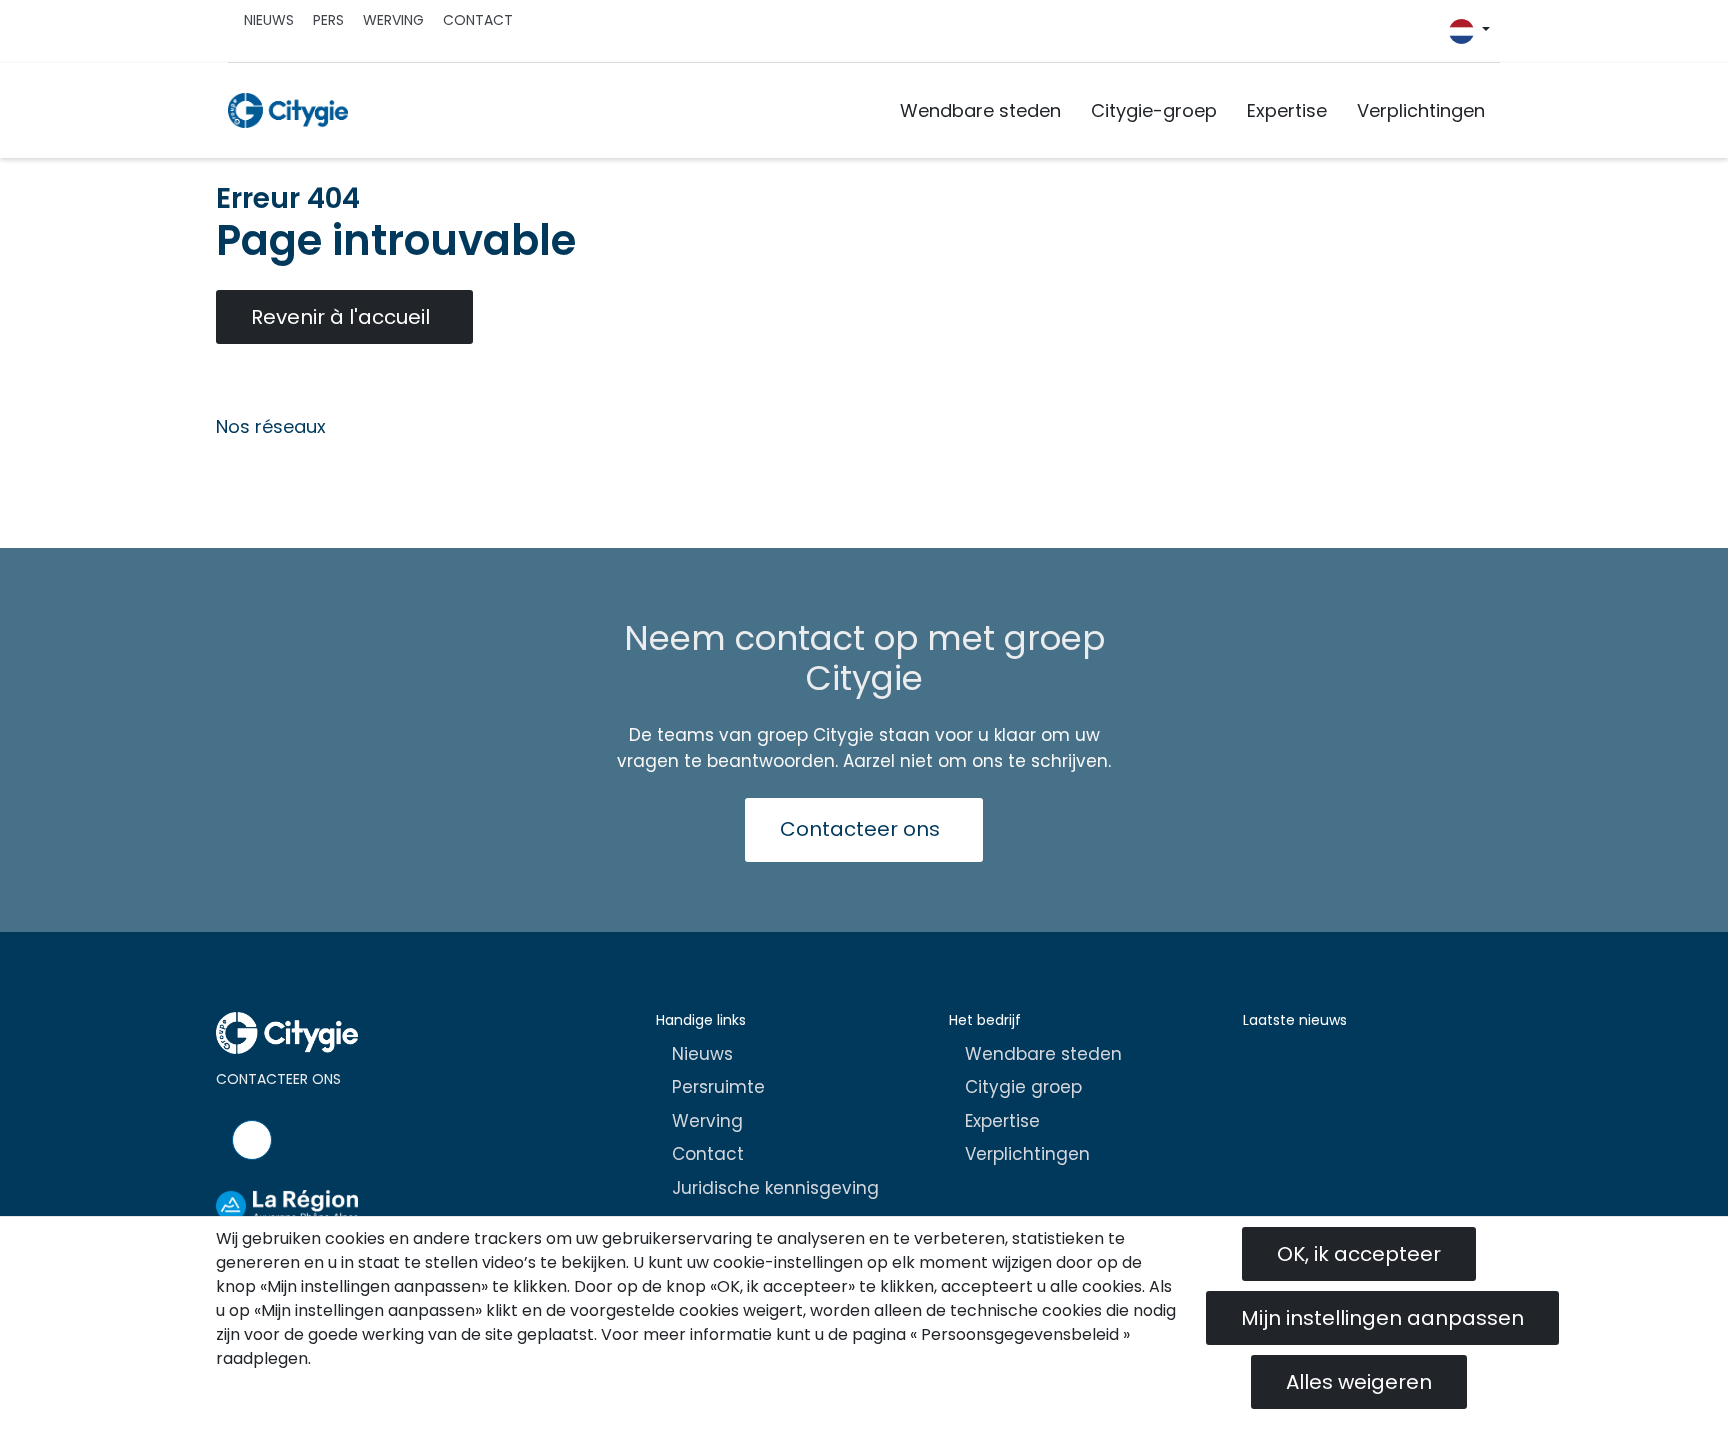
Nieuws (269, 20)
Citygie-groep (1154, 110)
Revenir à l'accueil (340, 317)
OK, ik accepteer (1359, 1254)
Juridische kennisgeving (775, 1188)
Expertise (1287, 110)
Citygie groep (1023, 1087)
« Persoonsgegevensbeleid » (1020, 1334)
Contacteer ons (860, 829)
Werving (393, 20)
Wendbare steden (980, 110)
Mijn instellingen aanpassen (1382, 1318)
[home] (288, 110)
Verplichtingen (1421, 110)
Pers (328, 20)
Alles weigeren (1359, 1382)
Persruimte (718, 1087)
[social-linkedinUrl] (1439, 36)
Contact (478, 20)
